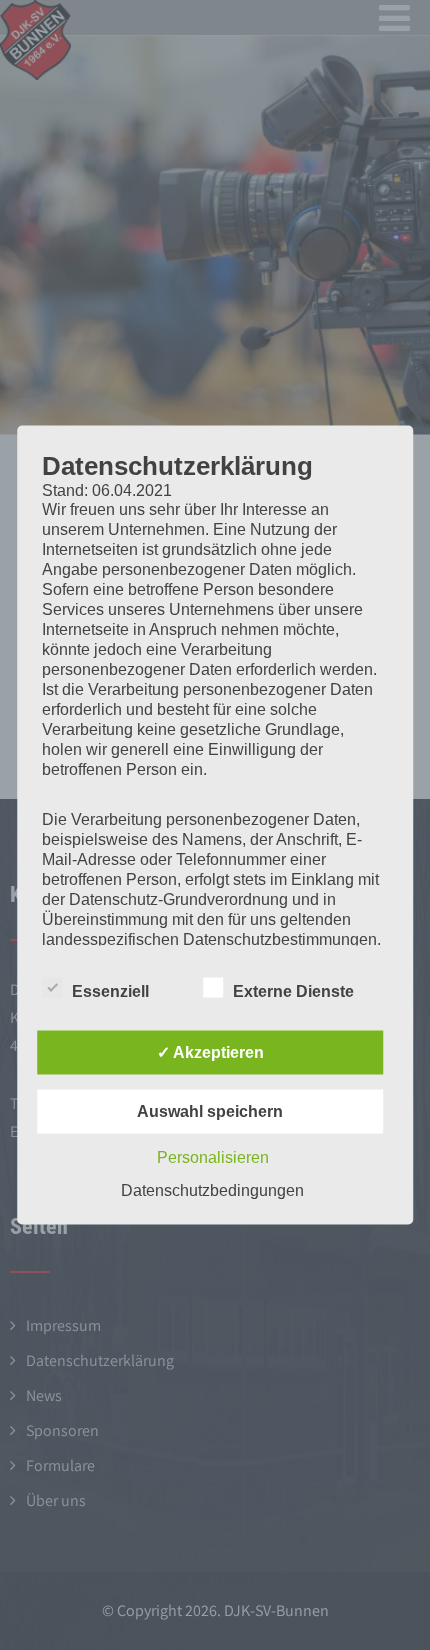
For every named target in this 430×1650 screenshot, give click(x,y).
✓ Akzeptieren (210, 1052)
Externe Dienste (293, 991)
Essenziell (110, 991)
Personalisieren (213, 1157)
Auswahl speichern (210, 1111)
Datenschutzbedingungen (212, 1190)
